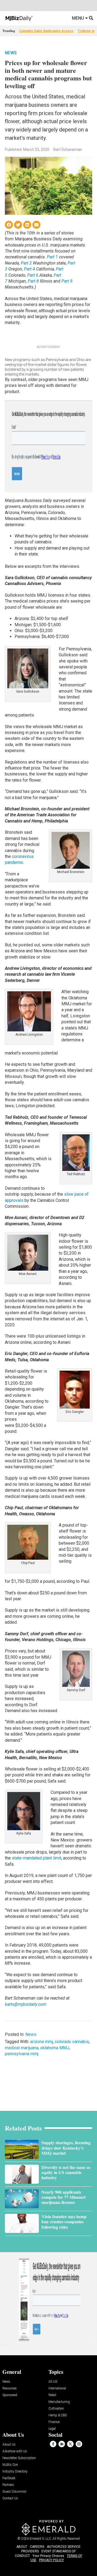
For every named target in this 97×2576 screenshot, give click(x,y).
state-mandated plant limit (37, 1858)
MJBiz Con (10, 2465)
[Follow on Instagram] (79, 2444)
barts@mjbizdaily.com (26, 2004)
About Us (9, 2445)
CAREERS (37, 2547)
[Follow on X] (70, 2444)
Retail (52, 2395)
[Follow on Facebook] (53, 2444)
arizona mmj (41, 2042)
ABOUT (22, 2547)
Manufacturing (59, 2402)
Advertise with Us (15, 2451)
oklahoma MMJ (55, 2048)
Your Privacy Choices (48, 2556)
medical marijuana (22, 2048)
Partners (8, 2485)
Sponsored (10, 2395)
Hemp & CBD (58, 2415)
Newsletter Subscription (19, 2458)
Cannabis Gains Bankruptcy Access (46, 31)
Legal (52, 2429)
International (57, 2388)
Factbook (9, 2478)
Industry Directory (15, 2472)
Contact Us (10, 2498)
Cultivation (56, 2409)
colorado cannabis (72, 2042)
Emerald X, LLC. (41, 2539)
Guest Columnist (14, 2492)
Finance (54, 2422)
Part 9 (67, 281)
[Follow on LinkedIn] (62, 2444)
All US (53, 2382)
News (11, 53)
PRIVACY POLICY (51, 2560)
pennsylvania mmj (22, 2054)
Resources (10, 2388)
